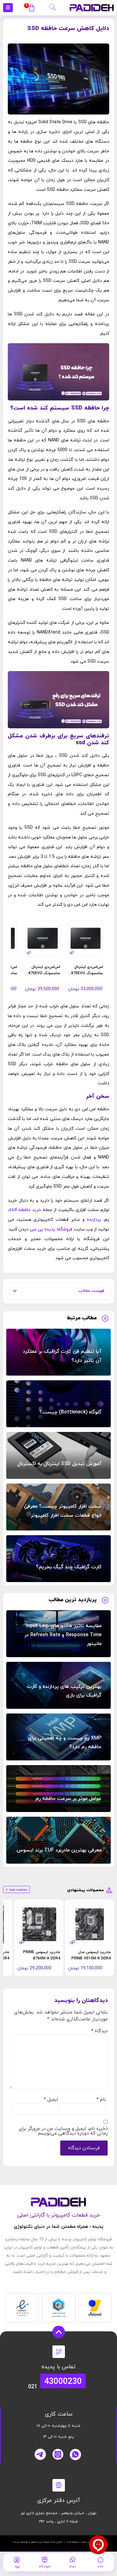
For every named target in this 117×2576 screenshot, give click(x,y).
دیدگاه (99, 2031)
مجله (73, 2566)
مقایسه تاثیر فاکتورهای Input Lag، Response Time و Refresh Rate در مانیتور (63, 1635)
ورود (17, 2566)
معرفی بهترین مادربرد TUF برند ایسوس (59, 1850)
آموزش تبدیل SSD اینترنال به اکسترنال (59, 1464)
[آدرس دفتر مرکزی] (59, 2485)
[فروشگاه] (45, 2560)
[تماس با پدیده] (59, 2352)
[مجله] (72, 2560)
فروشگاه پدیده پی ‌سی (51, 1229)
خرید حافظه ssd (25, 1210)
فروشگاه (44, 2566)
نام (101, 2100)
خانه (100, 2566)
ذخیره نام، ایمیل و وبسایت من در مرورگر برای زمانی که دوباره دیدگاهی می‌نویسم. (63, 2131)
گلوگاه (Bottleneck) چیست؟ (70, 1412)
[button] (52, 6)
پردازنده (94, 1220)
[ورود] (17, 2560)
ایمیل (51, 2100)
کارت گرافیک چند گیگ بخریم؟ (69, 1567)
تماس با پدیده (58, 2367)
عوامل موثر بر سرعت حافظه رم (68, 1799)
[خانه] (100, 2560)
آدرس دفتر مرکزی (58, 2500)
